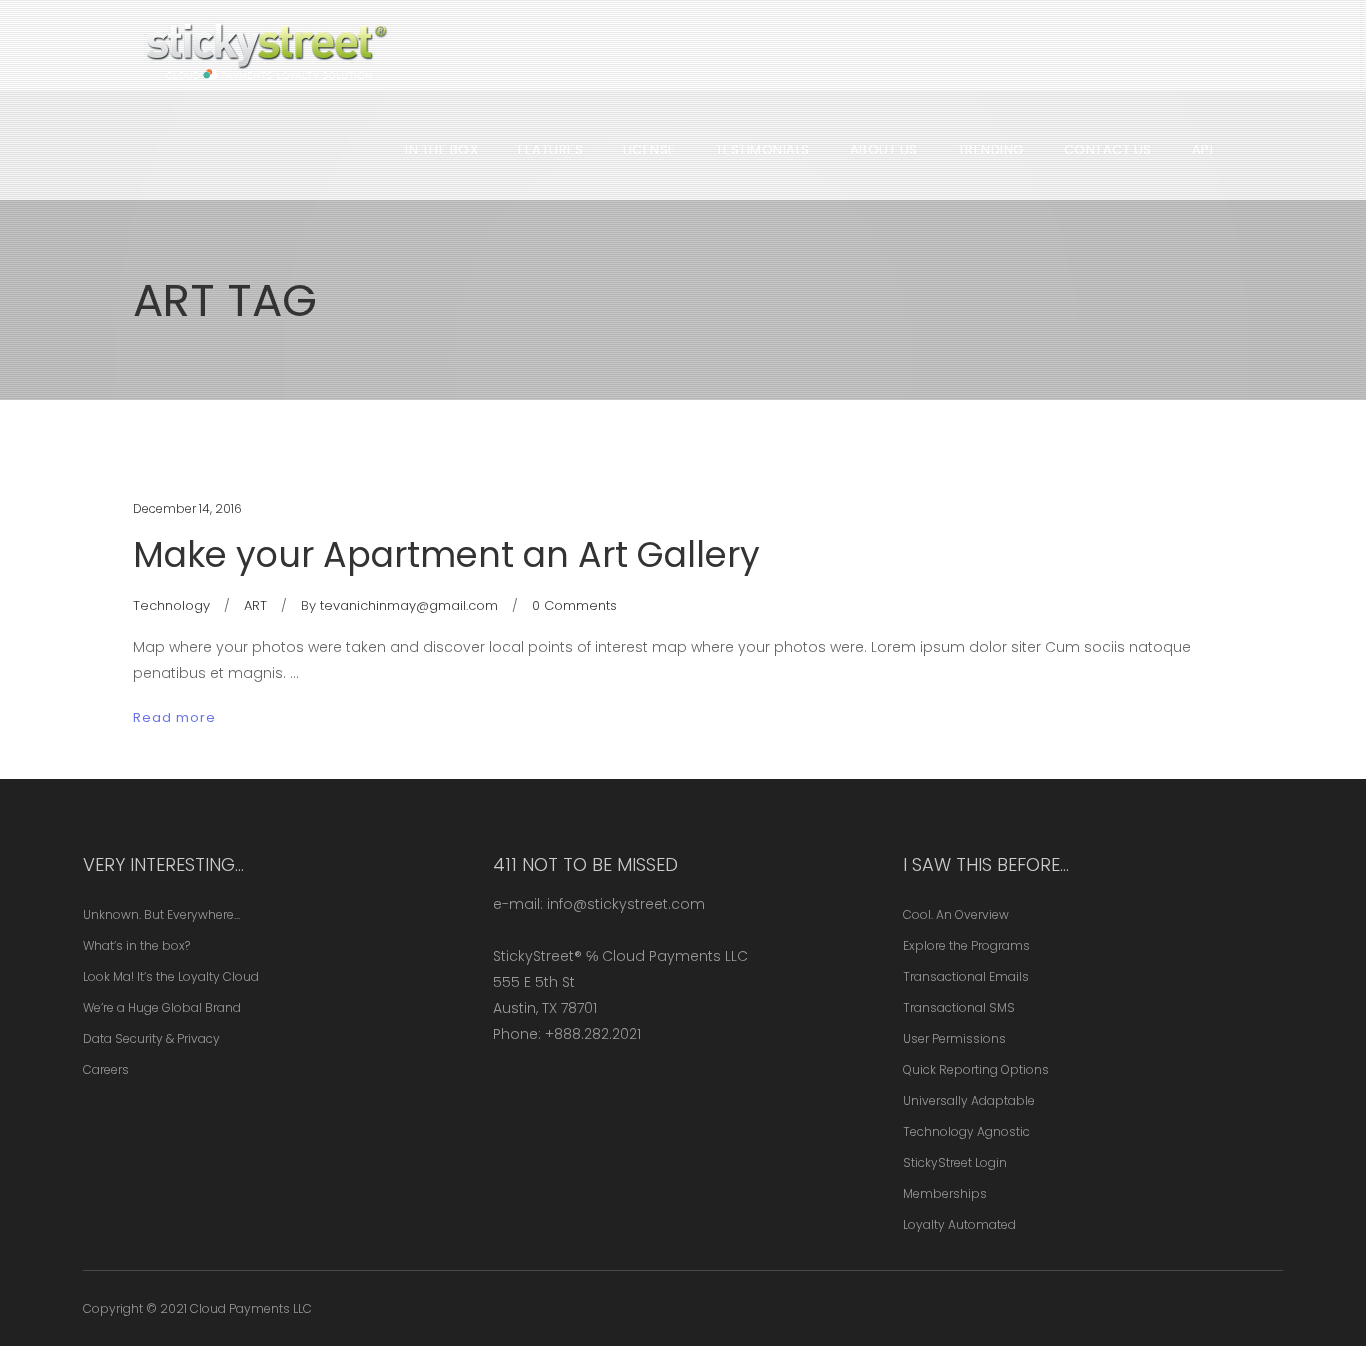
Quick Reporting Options (976, 1069)
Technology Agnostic (966, 1131)
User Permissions (954, 1038)
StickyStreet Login (955, 1162)
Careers (106, 1069)
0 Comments (574, 605)
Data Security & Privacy (151, 1038)
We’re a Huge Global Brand (162, 1007)
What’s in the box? (136, 945)
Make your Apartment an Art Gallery (446, 554)
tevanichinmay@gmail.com (409, 605)
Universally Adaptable (969, 1100)
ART (255, 605)
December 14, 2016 (187, 508)
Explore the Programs (966, 945)
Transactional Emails (966, 976)
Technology (171, 605)
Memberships (945, 1193)
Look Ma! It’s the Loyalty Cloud (171, 976)
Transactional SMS (959, 1007)
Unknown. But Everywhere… (161, 914)
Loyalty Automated (959, 1224)
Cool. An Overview (956, 914)
